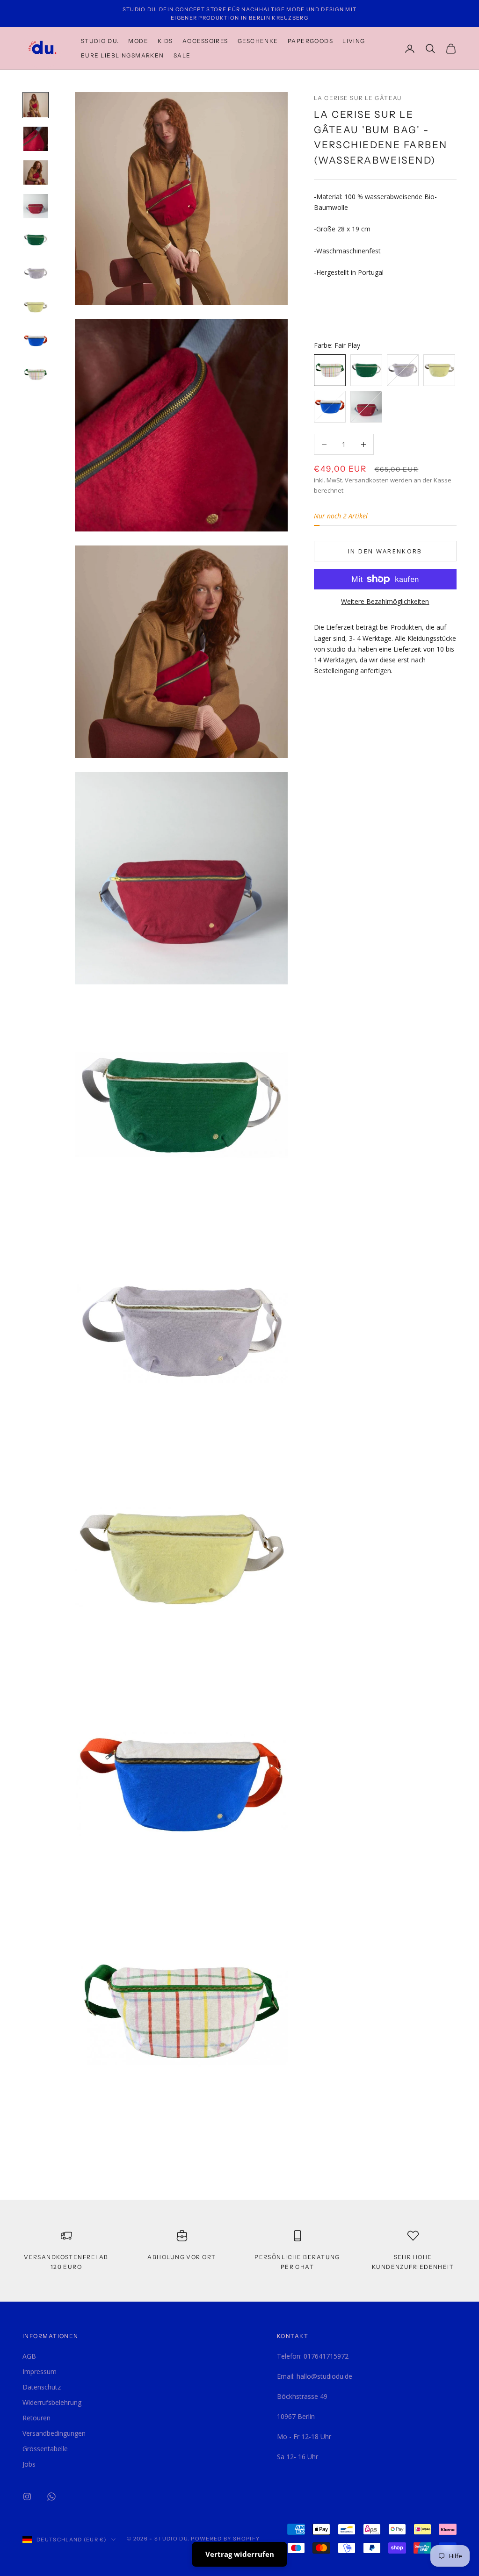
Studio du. (100, 41)
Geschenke (258, 41)
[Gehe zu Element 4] (36, 206)
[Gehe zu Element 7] (36, 307)
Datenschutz (42, 2387)
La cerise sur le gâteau (358, 98)
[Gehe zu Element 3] (36, 172)
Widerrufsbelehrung (52, 2402)
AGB (29, 2356)
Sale (182, 55)
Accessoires (205, 41)
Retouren (36, 2418)
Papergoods (310, 41)
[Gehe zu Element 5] (36, 240)
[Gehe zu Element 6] (36, 273)
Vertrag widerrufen (240, 2554)
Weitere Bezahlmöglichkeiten (385, 601)
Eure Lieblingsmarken (123, 55)
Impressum (40, 2371)
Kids (165, 41)
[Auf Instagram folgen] (27, 2497)
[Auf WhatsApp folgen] (51, 2497)
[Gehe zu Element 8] (36, 341)
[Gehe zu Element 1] (36, 105)
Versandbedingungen (54, 2433)
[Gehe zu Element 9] (36, 374)
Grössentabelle (45, 2449)
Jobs (29, 2464)
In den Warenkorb (385, 551)
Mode (138, 41)
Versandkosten (367, 480)
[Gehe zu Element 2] (36, 139)
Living (354, 41)
